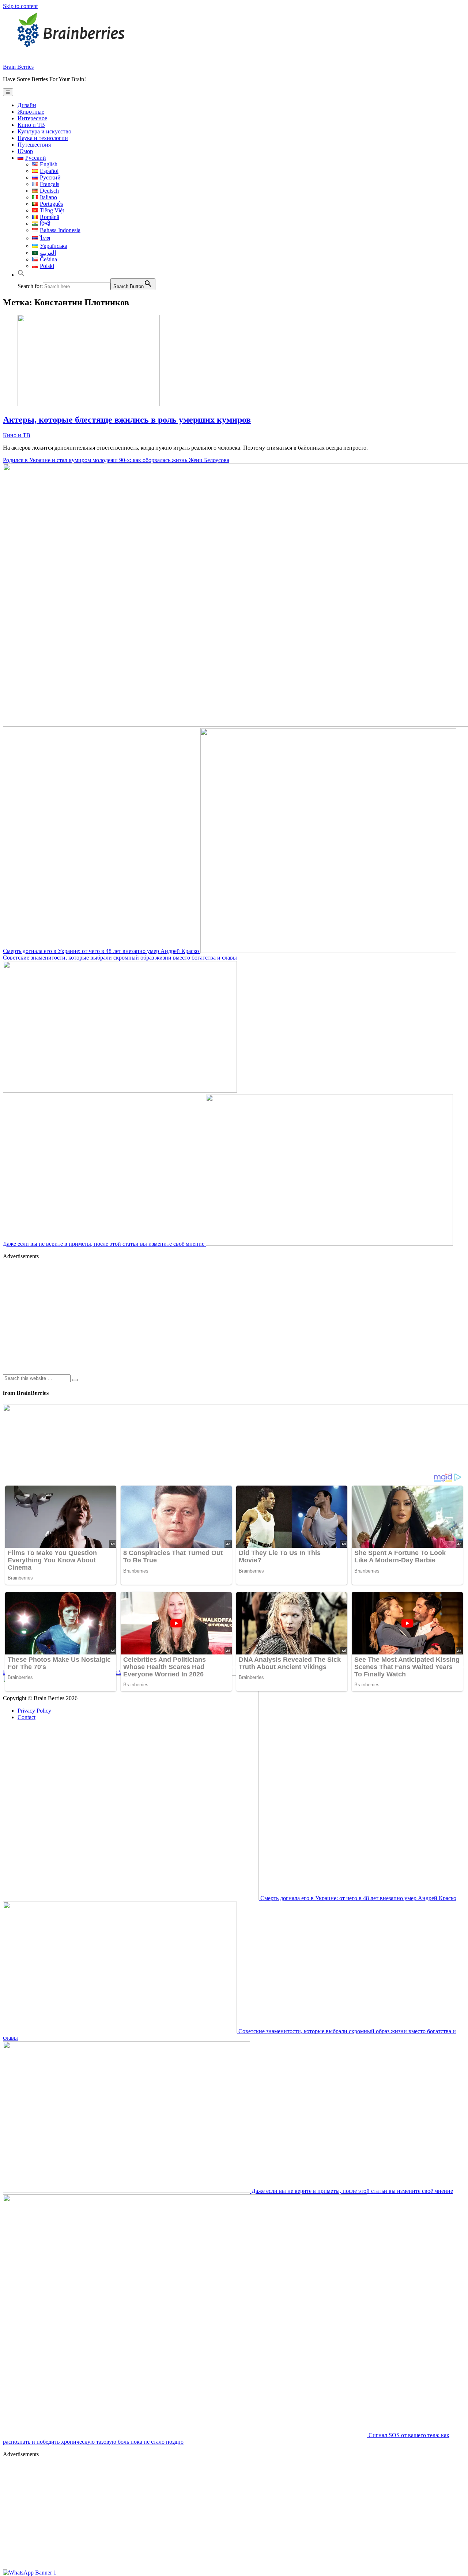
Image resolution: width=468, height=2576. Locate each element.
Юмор (25, 151)
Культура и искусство (44, 131)
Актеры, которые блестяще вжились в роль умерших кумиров (127, 420)
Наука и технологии (43, 138)
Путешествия (34, 145)
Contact (27, 1717)
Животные (31, 112)
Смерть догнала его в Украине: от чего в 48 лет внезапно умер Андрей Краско (102, 951)
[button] (21, 275)
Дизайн (27, 105)
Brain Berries (18, 67)
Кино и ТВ (31, 125)
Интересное (32, 118)
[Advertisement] (222, 1317)
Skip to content (20, 6)
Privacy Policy (34, 1711)
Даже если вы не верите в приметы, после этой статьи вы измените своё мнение (104, 1244)
